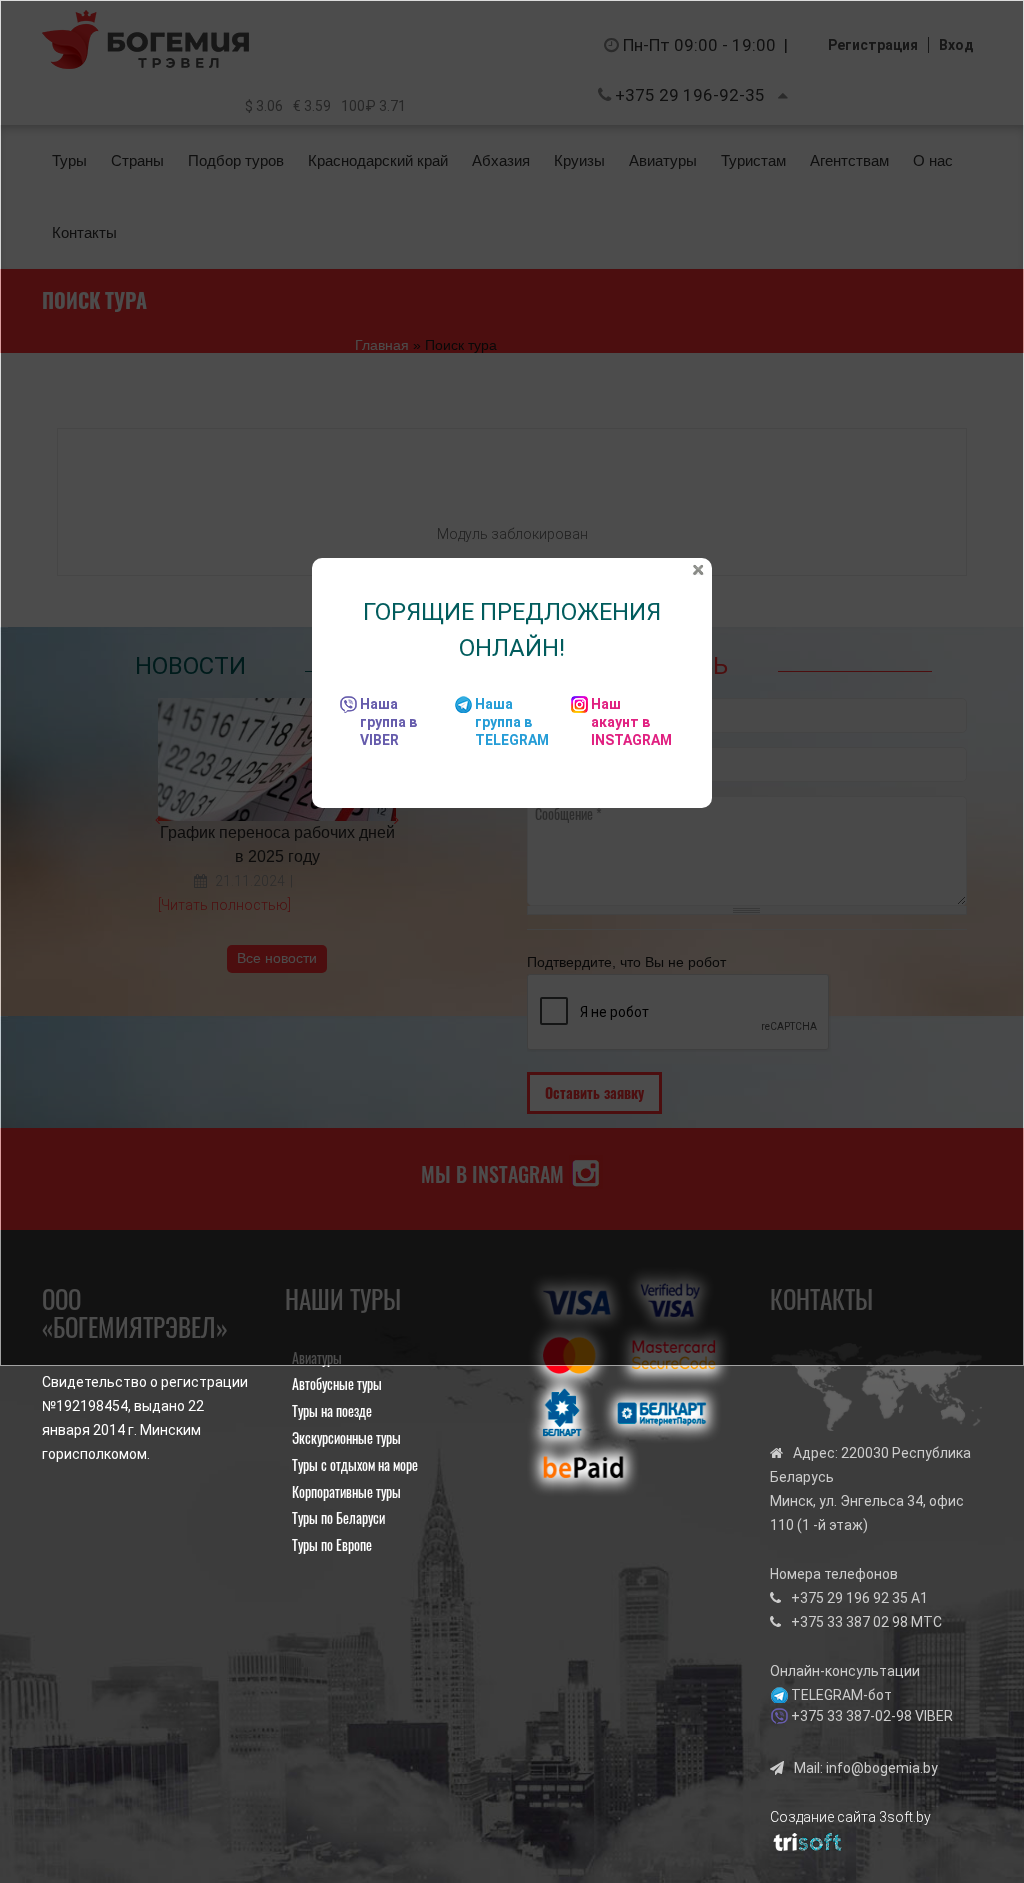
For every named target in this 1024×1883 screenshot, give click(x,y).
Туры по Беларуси (338, 1517)
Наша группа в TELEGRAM (512, 722)
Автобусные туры (337, 1383)
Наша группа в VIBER (388, 722)
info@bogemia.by (882, 1768)
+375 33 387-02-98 (851, 1716)
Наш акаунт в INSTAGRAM (631, 722)
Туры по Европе (332, 1544)
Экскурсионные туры (346, 1437)
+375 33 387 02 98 (849, 1622)
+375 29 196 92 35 (849, 1598)
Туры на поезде (332, 1410)
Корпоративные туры (346, 1491)
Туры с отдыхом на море (355, 1464)
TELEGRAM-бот (841, 1695)
